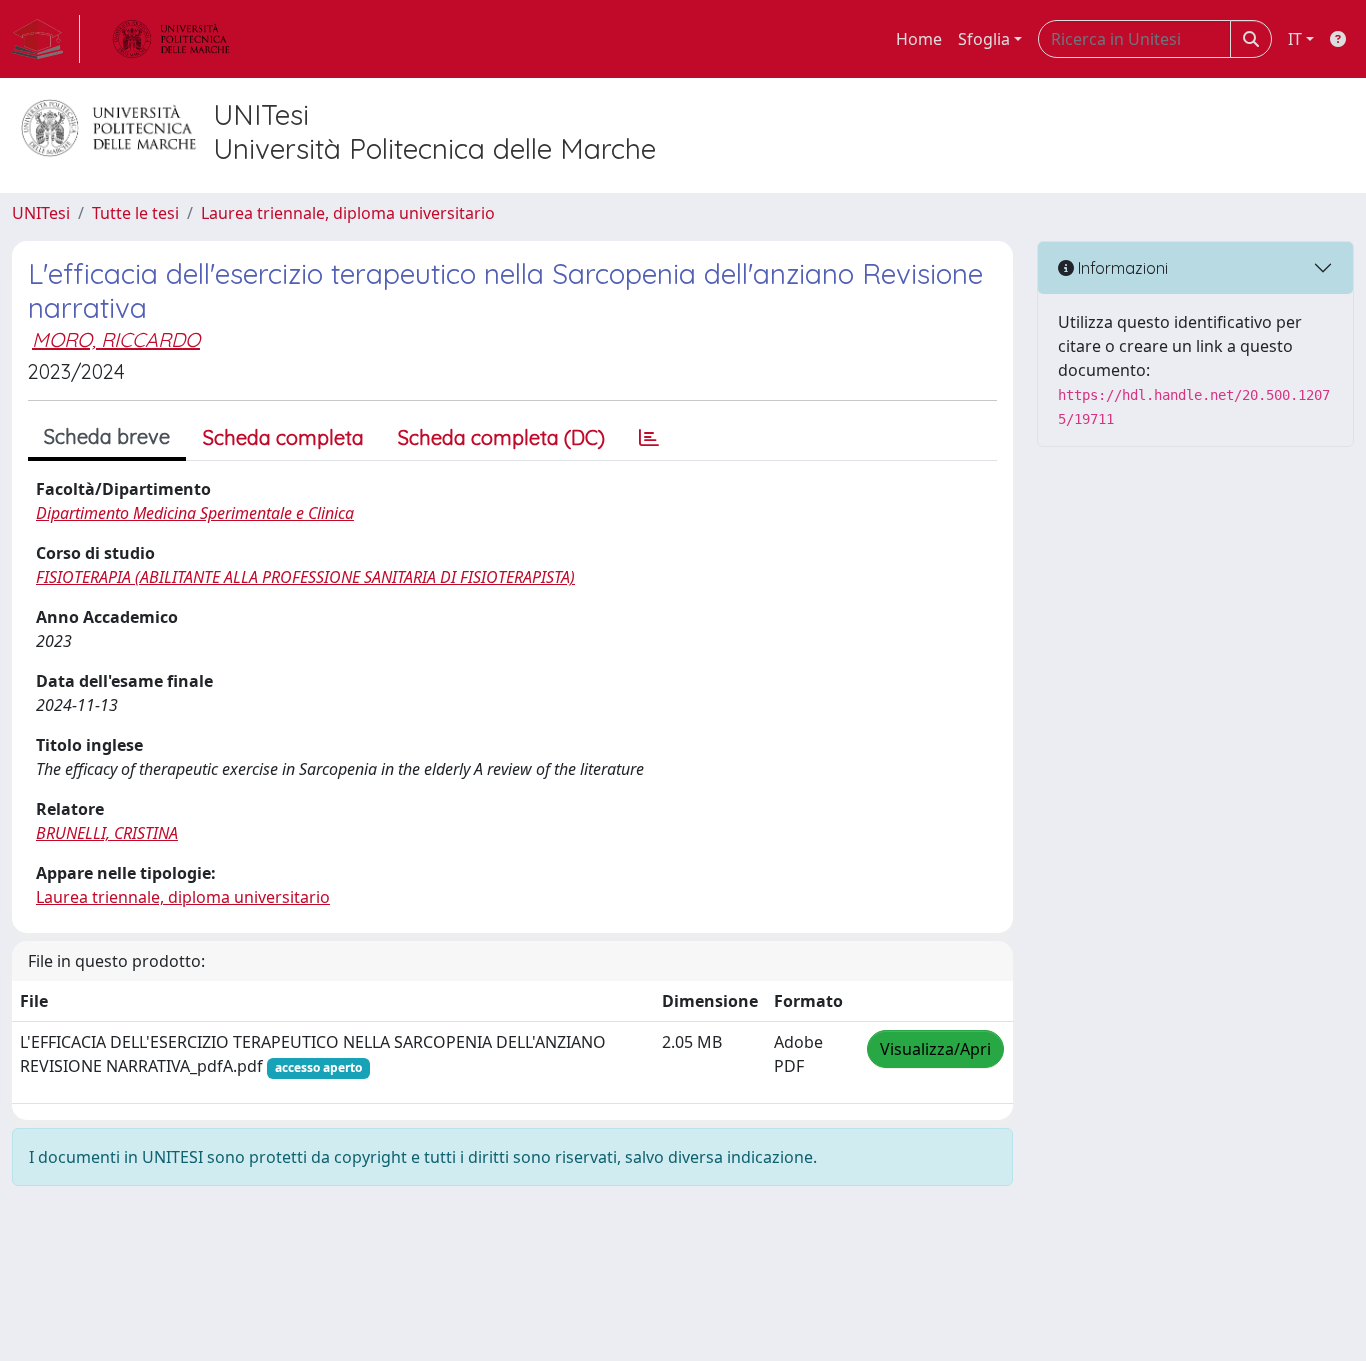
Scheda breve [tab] (107, 436)
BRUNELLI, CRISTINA (107, 833)
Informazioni (1121, 268)
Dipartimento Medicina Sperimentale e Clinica (195, 513)
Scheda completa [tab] (283, 437)
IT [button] (1295, 39)
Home (919, 39)
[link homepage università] (171, 39)
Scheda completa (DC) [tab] (501, 437)
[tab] (649, 438)
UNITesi (41, 213)
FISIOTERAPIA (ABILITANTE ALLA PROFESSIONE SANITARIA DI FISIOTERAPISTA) (305, 577)
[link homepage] (46, 39)
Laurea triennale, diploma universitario (348, 213)
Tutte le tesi (135, 213)
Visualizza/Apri (935, 1049)
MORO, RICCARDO (116, 339)
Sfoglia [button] (984, 39)
